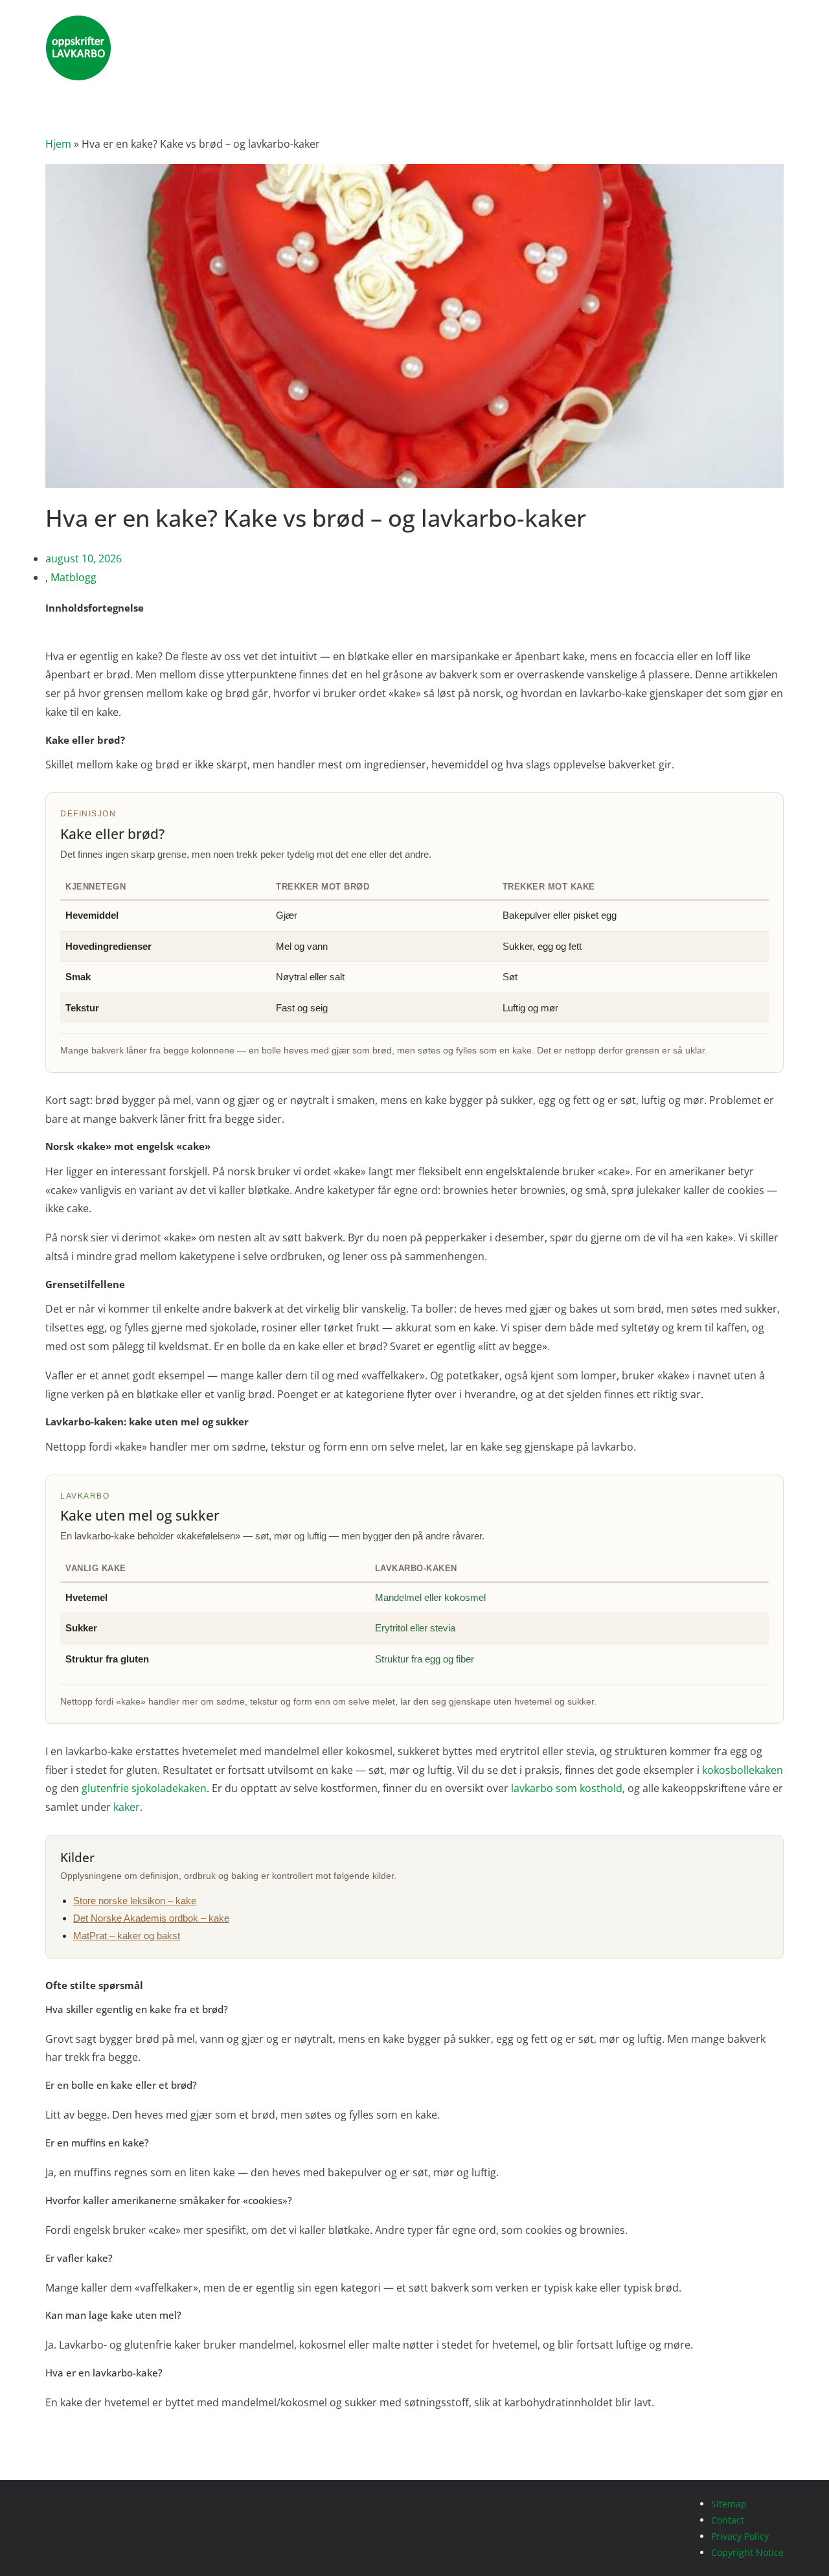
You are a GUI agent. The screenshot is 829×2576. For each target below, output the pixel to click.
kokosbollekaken (743, 1770)
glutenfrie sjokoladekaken (144, 1788)
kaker (127, 1807)
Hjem (58, 144)
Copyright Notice (747, 2552)
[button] (414, 638)
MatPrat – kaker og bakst (127, 1936)
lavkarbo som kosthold (567, 1788)
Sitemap (729, 2504)
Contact (728, 2520)
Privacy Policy (741, 2536)
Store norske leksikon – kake (135, 1901)
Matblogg (74, 577)
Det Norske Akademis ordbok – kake (151, 1918)
